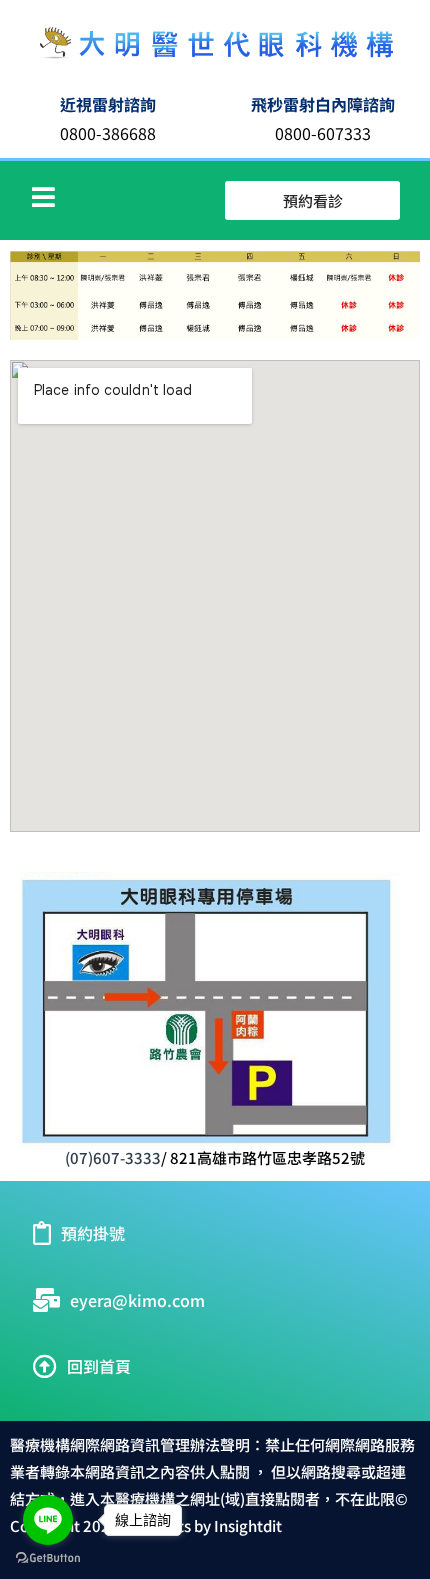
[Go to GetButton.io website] (48, 1558)
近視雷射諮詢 (108, 104)
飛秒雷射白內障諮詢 (323, 104)
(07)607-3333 (113, 1157)
